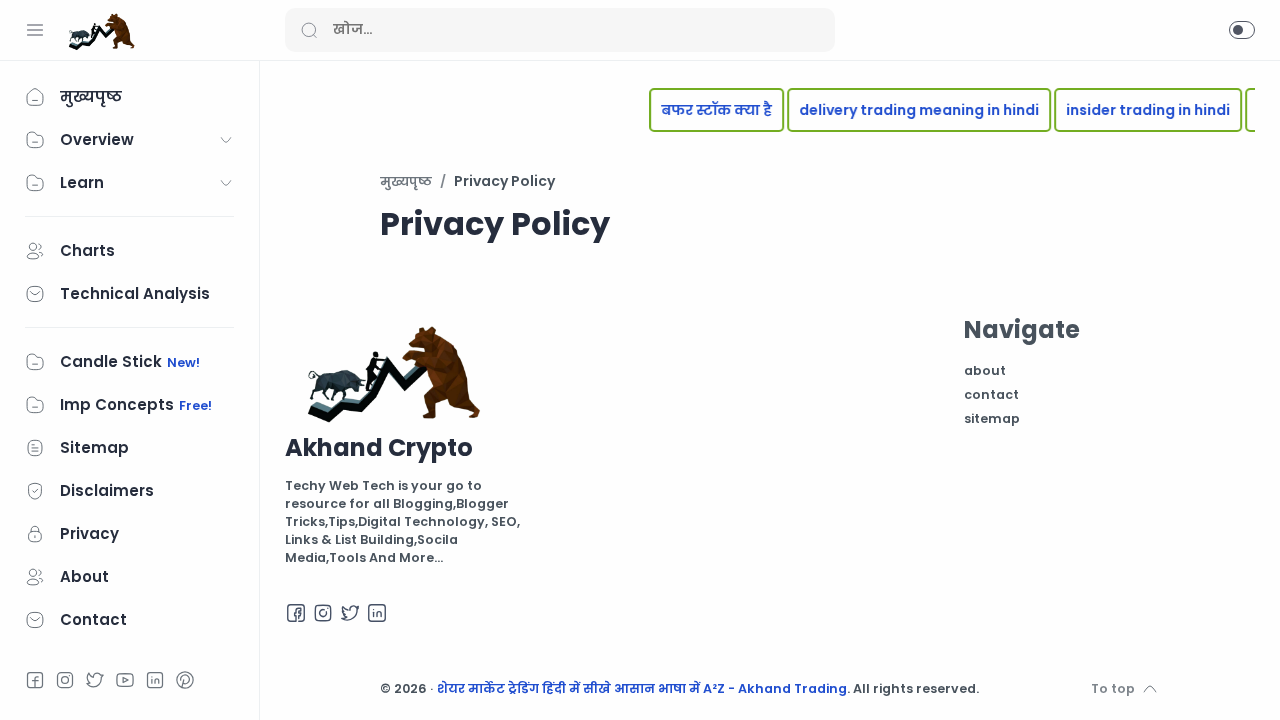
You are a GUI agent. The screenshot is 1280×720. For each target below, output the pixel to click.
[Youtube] (125, 680)
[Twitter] (95, 680)
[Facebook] (35, 680)
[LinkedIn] (155, 680)
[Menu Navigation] (35, 30)
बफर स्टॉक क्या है (708, 110)
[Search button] (309, 30)
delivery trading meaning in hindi (911, 110)
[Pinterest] (185, 680)
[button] (1242, 30)
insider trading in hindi (1140, 110)
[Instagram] (65, 680)
